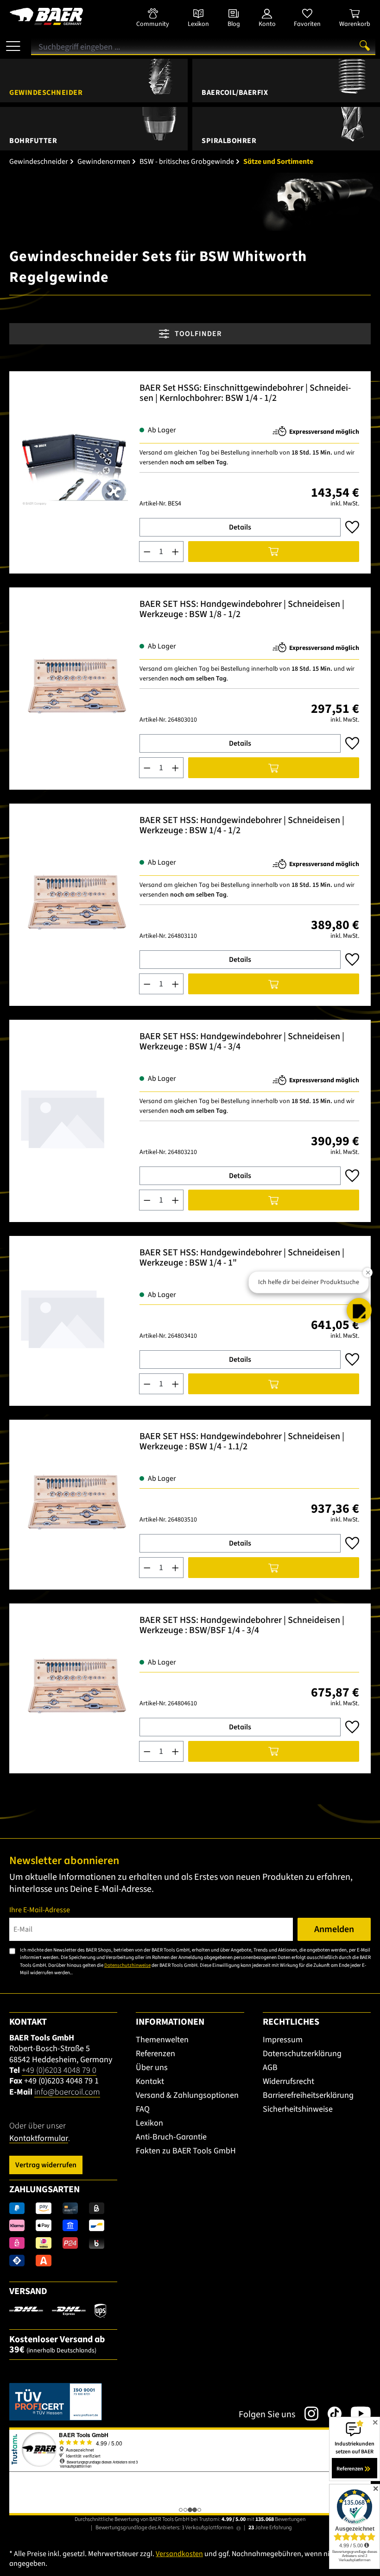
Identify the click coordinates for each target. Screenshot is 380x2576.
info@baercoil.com (67, 2092)
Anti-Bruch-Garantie (171, 2137)
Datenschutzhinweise (127, 1965)
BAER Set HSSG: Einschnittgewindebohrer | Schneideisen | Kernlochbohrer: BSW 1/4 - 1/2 (245, 394)
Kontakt (150, 2081)
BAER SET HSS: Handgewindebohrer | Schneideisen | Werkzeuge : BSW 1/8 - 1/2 (242, 610)
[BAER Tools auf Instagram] (307, 2414)
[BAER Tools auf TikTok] (330, 2414)
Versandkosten (179, 2554)
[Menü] (13, 43)
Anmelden (334, 1929)
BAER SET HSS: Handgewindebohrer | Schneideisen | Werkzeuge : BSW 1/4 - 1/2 (242, 826)
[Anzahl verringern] (147, 552)
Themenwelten (162, 2040)
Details (240, 527)
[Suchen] (365, 45)
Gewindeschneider (46, 93)
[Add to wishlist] (352, 527)
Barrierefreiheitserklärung (308, 2095)
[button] (359, 1310)
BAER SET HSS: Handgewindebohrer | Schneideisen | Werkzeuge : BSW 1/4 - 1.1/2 (242, 1442)
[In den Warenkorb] (274, 552)
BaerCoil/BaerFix (235, 93)
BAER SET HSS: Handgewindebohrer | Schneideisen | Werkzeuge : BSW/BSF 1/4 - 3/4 (242, 1626)
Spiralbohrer (229, 141)
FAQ (143, 2109)
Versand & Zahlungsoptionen (187, 2095)
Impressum (283, 2040)
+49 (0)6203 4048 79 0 (59, 2070)
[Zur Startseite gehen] (63, 16)
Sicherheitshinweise (298, 2109)
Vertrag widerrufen (46, 2165)
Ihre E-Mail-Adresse (40, 1910)
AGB (270, 2068)
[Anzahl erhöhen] (176, 552)
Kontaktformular (39, 2138)
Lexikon (149, 2123)
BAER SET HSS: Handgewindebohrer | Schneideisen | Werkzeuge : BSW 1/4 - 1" (242, 1258)
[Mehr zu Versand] (58, 2310)
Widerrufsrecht (288, 2081)
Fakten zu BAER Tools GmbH (186, 2151)
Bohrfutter (33, 141)
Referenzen (155, 2054)
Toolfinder (197, 334)
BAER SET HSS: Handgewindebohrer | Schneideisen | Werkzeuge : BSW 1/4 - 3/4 (242, 1042)
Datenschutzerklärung (302, 2054)
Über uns (152, 2068)
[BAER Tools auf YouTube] (356, 2414)
